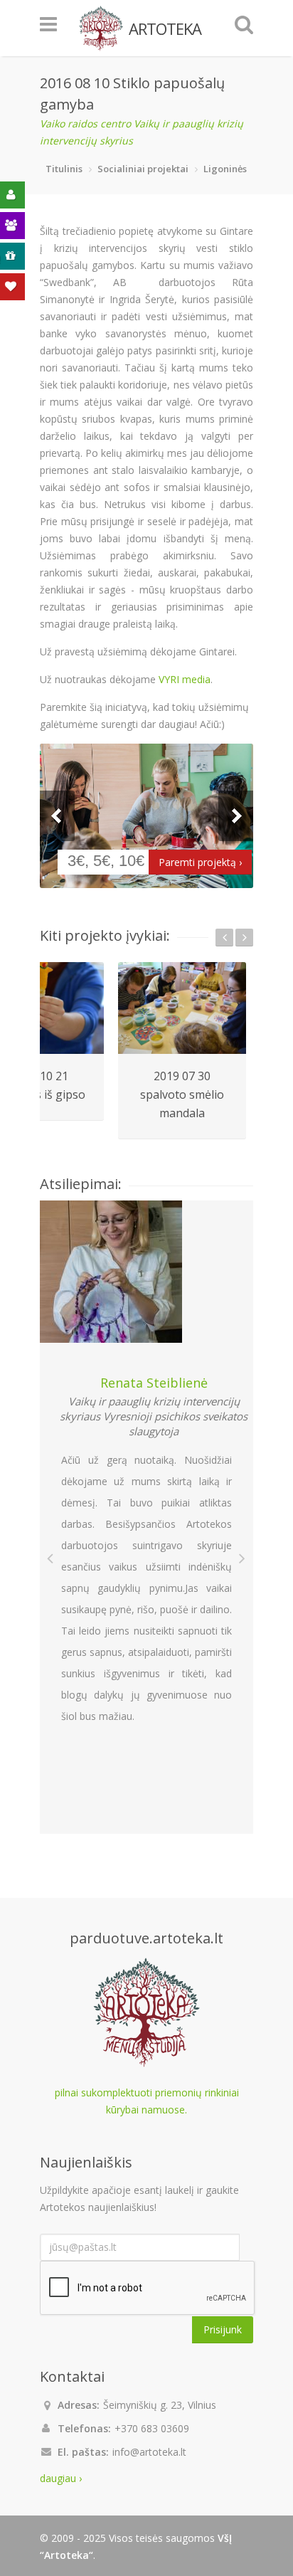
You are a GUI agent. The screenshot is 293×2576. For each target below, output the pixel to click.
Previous (57, 816)
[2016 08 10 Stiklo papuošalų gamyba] (146, 816)
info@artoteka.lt (149, 2452)
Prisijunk (223, 2329)
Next (236, 816)
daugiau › (61, 2478)
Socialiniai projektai (143, 169)
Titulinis (64, 169)
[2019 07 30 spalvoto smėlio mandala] (182, 1008)
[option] (182, 1051)
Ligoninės (225, 169)
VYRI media (185, 679)
